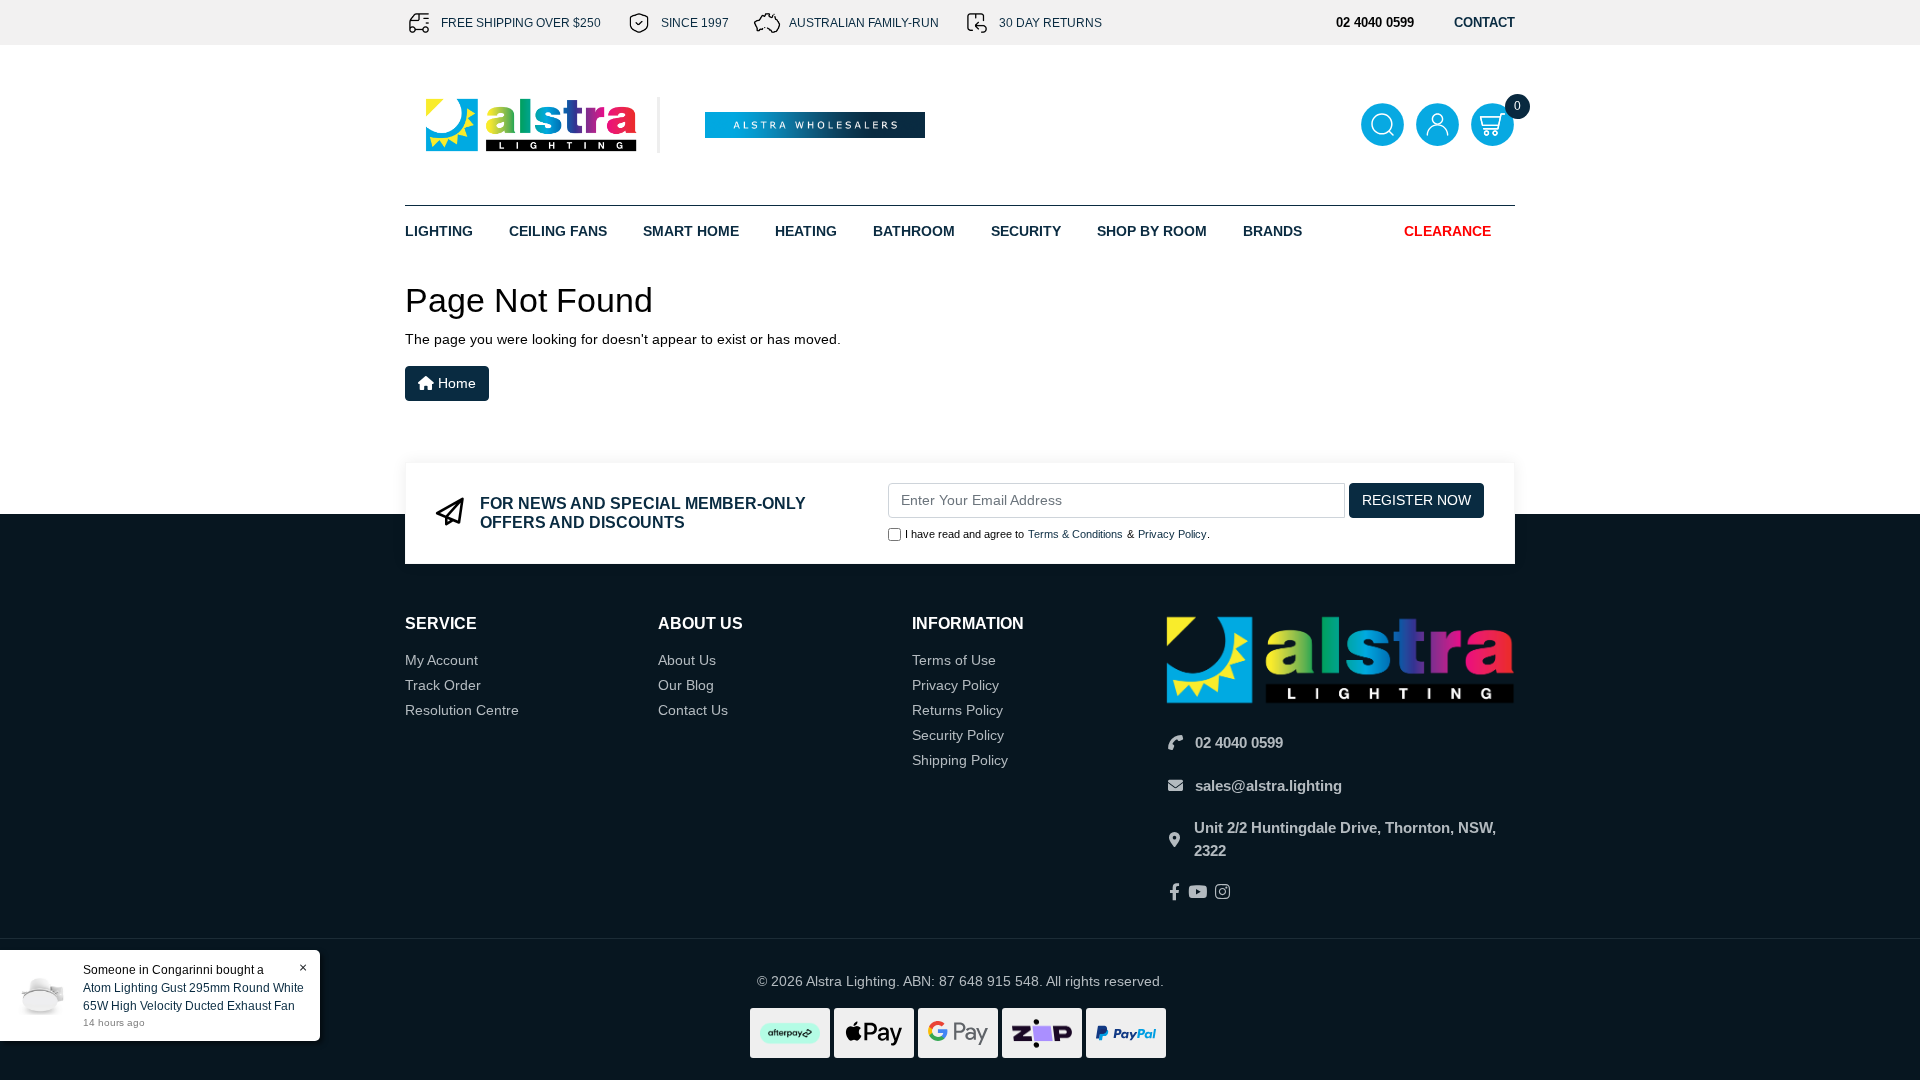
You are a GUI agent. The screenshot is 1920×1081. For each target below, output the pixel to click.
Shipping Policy (960, 760)
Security (1026, 231)
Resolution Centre (462, 710)
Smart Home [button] (691, 231)
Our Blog (686, 685)
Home (455, 383)
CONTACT (1484, 22)
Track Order (443, 685)
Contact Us (693, 710)
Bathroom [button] (914, 231)
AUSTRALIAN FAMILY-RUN (864, 23)
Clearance (1447, 231)
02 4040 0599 (1239, 742)
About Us (687, 660)
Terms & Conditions (1075, 534)
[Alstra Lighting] (532, 124)
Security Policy (958, 735)
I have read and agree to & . (1057, 534)
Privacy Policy (1172, 534)
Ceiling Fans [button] (558, 231)
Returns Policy (957, 710)
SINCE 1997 (695, 23)
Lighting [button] (439, 231)
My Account (441, 660)
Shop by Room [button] (1152, 231)
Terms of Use (954, 660)
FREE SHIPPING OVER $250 (521, 23)
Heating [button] (806, 231)
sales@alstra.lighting (1268, 785)
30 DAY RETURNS (1050, 23)
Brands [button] (1272, 231)
